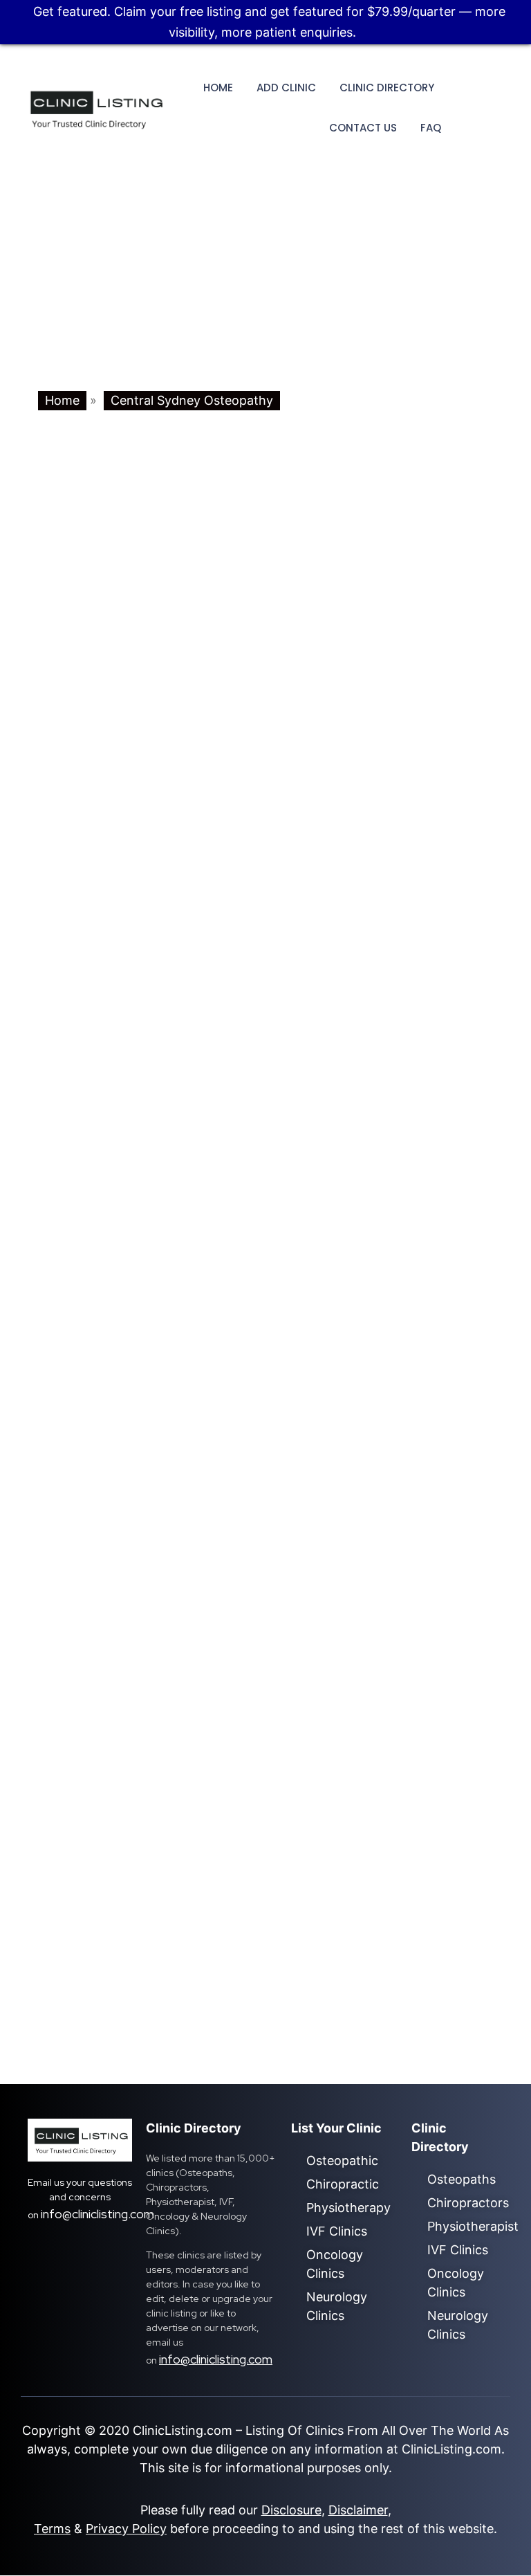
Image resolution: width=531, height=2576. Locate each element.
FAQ (431, 128)
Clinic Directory (387, 88)
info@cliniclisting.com (97, 2214)
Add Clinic (286, 88)
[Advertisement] (265, 287)
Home (218, 88)
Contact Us (363, 128)
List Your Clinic (336, 2128)
